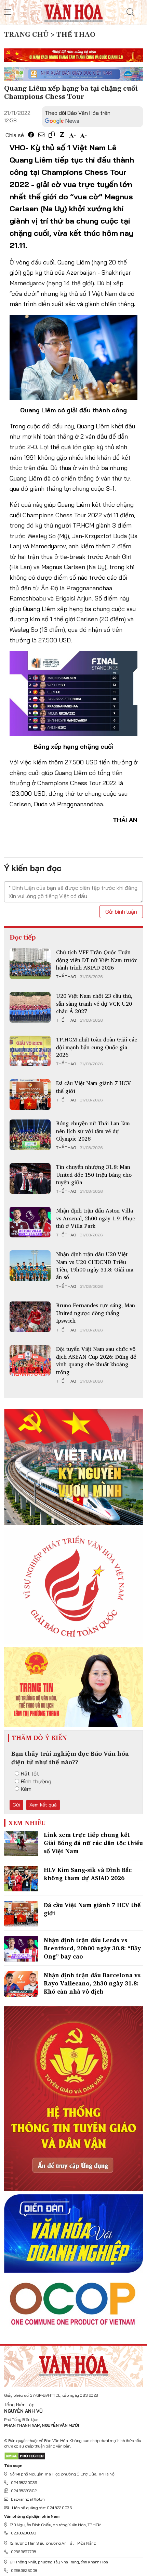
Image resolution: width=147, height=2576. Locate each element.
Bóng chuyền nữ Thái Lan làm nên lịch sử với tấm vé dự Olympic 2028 (93, 1131)
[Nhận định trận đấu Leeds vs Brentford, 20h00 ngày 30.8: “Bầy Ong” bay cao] (21, 1949)
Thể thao (66, 977)
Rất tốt (30, 1773)
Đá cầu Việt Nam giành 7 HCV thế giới (93, 1087)
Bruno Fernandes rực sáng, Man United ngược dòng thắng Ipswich (96, 1313)
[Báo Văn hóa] (73, 12)
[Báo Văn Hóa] (73, 2364)
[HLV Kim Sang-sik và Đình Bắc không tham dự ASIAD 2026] (21, 1879)
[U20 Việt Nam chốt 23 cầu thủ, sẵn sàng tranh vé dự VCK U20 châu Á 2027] (30, 1007)
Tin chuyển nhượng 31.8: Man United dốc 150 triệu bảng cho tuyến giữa (94, 1175)
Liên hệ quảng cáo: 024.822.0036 (42, 2508)
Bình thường (36, 1781)
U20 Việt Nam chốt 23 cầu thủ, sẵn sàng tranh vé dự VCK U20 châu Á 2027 (94, 1003)
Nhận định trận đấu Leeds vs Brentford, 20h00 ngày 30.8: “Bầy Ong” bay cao (92, 1948)
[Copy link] (52, 135)
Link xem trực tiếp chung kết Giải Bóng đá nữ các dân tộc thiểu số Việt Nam (93, 1843)
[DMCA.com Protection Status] (25, 2456)
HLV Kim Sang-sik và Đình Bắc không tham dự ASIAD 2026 (88, 1874)
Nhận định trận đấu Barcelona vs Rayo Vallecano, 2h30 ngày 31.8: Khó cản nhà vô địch (92, 1983)
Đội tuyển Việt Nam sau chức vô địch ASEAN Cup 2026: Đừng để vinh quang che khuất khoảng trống (96, 1360)
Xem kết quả (43, 1805)
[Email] (41, 135)
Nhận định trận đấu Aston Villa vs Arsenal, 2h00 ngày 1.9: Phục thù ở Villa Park (96, 1218)
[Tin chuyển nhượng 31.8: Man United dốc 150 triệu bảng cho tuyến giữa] (30, 1178)
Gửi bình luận (121, 912)
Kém (26, 1789)
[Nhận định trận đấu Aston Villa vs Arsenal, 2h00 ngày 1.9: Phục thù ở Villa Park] (30, 1222)
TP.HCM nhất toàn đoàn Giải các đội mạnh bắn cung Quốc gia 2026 (97, 1047)
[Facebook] (31, 135)
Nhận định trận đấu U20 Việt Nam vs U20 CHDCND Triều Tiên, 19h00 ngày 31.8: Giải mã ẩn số (95, 1266)
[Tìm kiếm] (131, 12)
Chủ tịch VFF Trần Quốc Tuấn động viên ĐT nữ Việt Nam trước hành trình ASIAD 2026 (97, 960)
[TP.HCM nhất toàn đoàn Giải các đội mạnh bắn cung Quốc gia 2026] (30, 1051)
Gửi (16, 1805)
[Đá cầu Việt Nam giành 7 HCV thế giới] (30, 1095)
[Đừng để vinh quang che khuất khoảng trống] (30, 1360)
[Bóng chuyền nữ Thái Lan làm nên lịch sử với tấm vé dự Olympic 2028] (30, 1135)
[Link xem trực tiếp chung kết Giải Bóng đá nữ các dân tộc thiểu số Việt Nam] (21, 1843)
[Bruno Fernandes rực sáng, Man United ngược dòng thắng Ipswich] (30, 1317)
